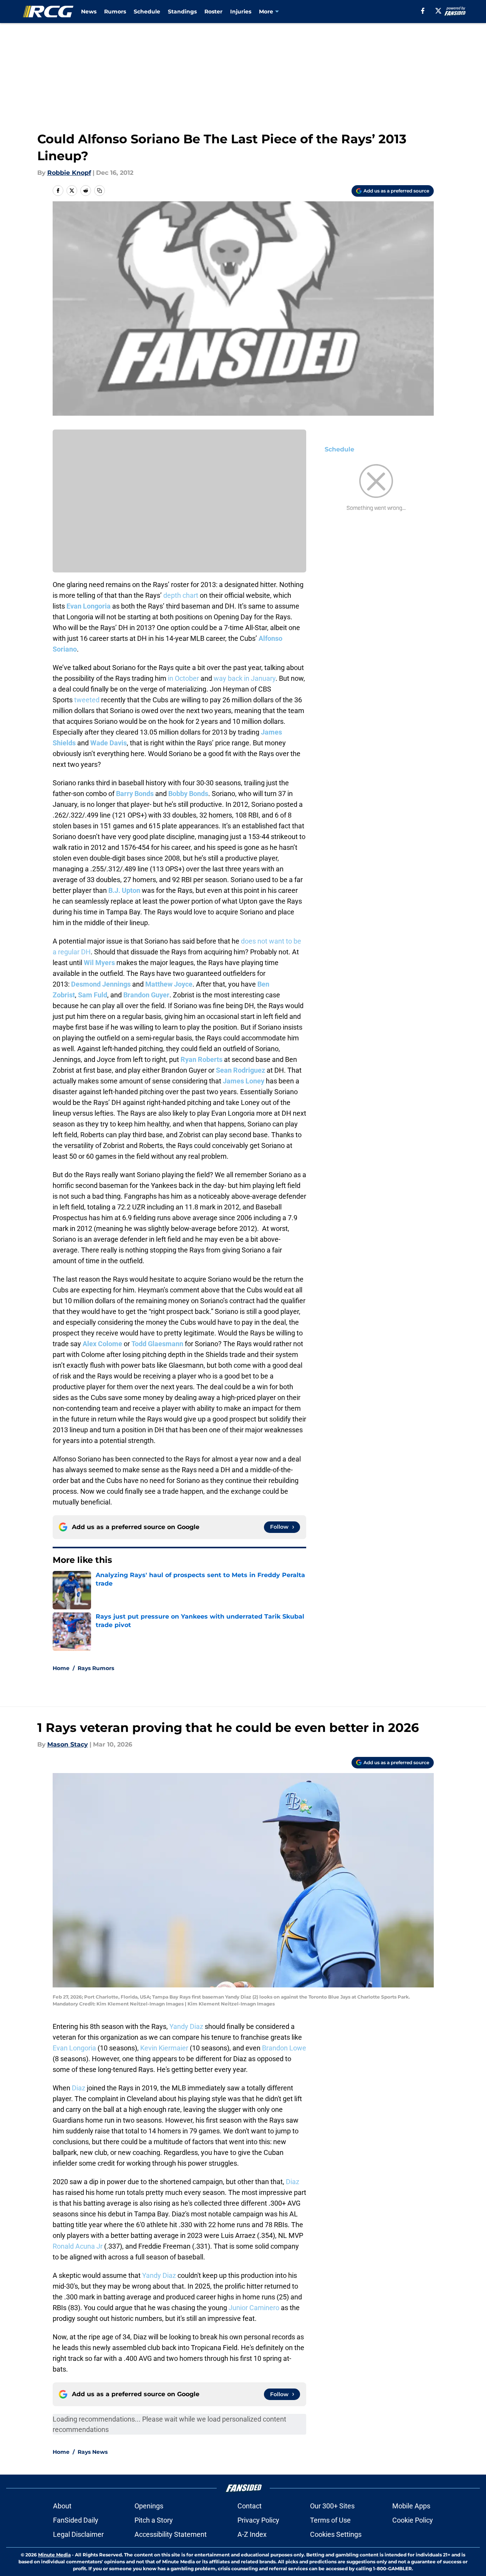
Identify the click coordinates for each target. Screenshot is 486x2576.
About (62, 2506)
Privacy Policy (258, 2520)
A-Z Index (252, 2534)
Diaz (79, 2088)
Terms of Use (330, 2520)
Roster (213, 12)
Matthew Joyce (169, 984)
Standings (182, 12)
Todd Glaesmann (157, 1344)
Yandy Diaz (186, 2026)
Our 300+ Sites (332, 2506)
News (89, 12)
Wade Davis (109, 743)
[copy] (100, 191)
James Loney (244, 1081)
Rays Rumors (96, 1668)
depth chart (181, 595)
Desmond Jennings (101, 984)
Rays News (93, 2452)
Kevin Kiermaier (164, 2048)
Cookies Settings (336, 2534)
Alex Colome (102, 1344)
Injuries (241, 12)
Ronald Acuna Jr (78, 2246)
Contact (250, 2506)
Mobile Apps (411, 2506)
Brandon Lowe (284, 2048)
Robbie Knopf (69, 173)
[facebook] (423, 11)
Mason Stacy (68, 1744)
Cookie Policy (413, 2520)
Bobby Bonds (188, 794)
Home (61, 1668)
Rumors (115, 12)
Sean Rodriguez (241, 1070)
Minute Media (54, 2555)
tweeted (87, 700)
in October (183, 678)
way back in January (245, 678)
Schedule (147, 12)
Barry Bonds (135, 794)
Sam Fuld (93, 995)
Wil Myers (99, 963)
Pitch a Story (154, 2520)
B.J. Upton (124, 890)
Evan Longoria (89, 606)
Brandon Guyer (146, 995)
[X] (438, 11)
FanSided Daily (76, 2520)
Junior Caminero (254, 2308)
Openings (149, 2506)
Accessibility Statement (171, 2534)
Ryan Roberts (202, 1059)
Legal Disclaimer (78, 2534)
